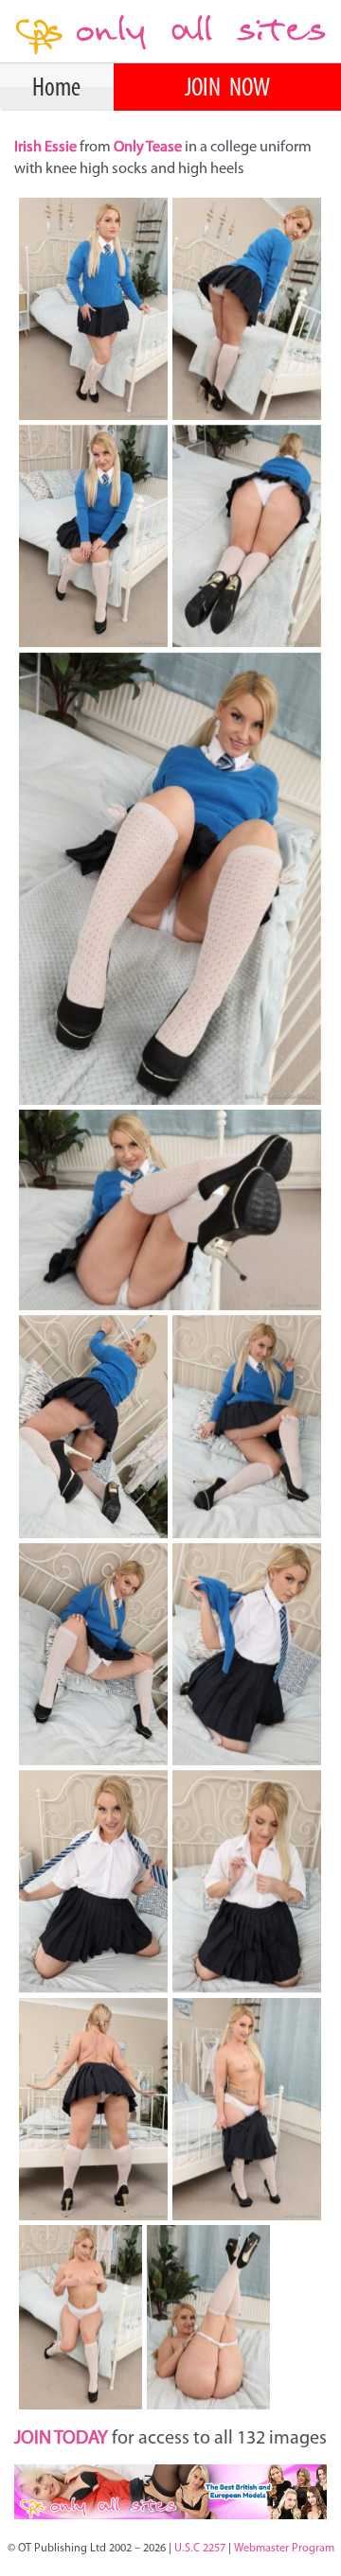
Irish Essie (47, 148)
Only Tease (148, 148)
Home (56, 89)
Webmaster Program (284, 2549)
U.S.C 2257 (200, 2549)
